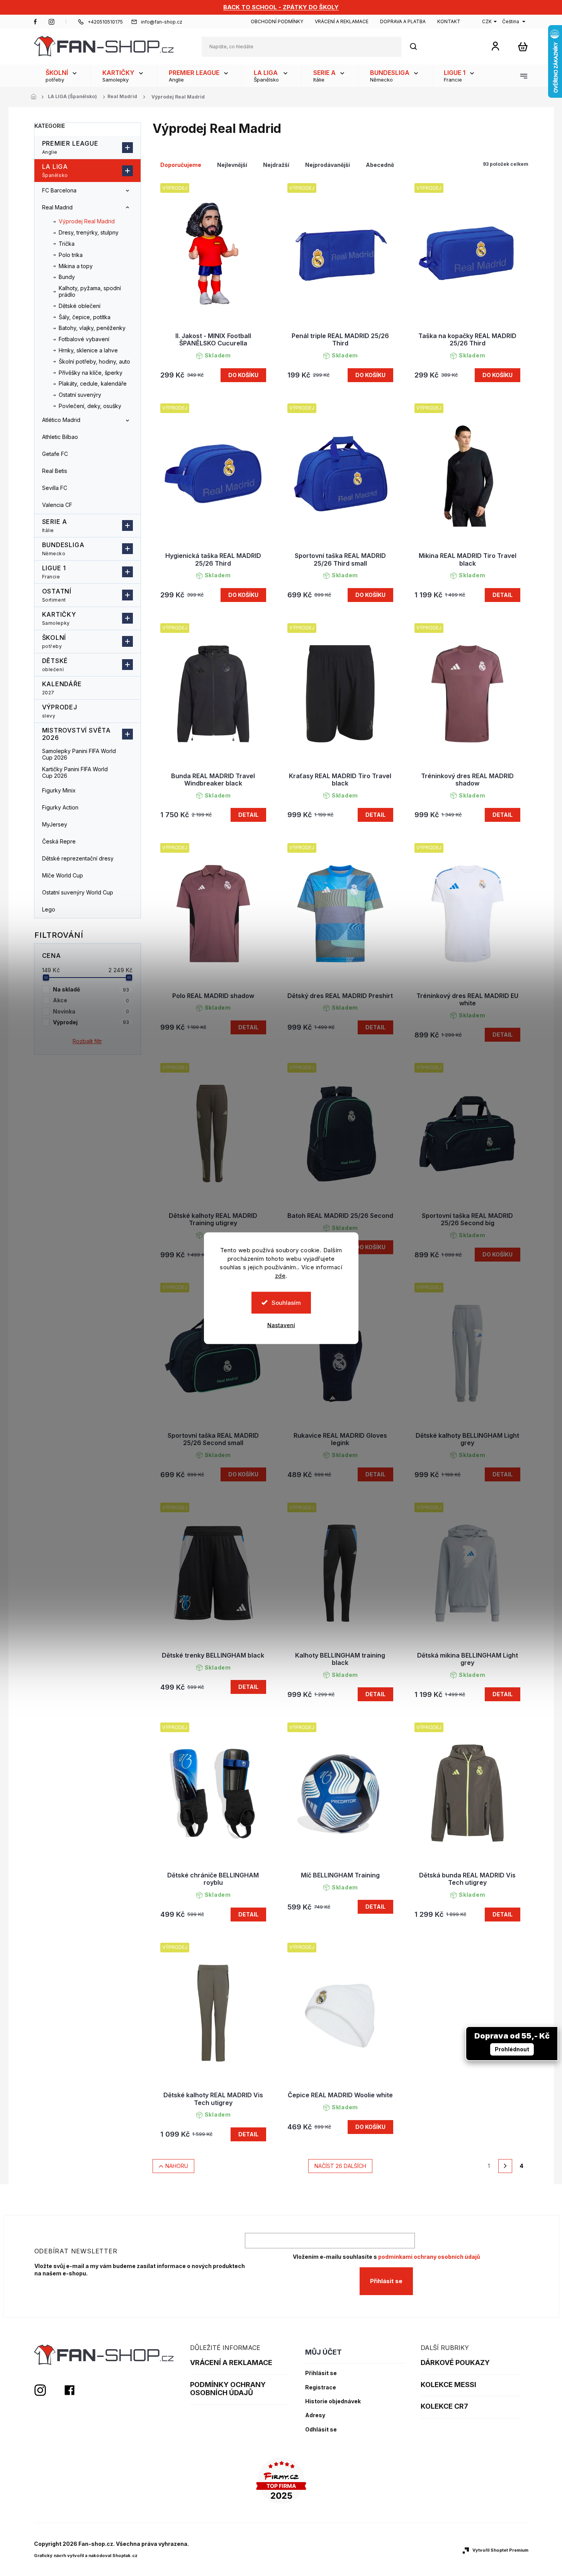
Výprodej (60, 711)
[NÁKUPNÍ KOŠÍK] (523, 47)
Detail (503, 595)
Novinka (91, 1011)
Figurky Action (60, 807)
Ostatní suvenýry (80, 395)
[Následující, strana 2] (505, 2166)
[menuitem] (62, 76)
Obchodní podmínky (277, 21)
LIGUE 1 (54, 572)
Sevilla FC (55, 488)
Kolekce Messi (448, 2385)
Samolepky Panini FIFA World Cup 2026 (79, 754)
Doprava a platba (403, 21)
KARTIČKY (59, 618)
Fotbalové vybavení (84, 339)
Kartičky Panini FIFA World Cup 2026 (75, 772)
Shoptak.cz (125, 2556)
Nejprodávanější (328, 165)
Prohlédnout (512, 2049)
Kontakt (449, 21)
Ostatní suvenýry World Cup (78, 892)
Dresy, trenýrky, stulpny (89, 232)
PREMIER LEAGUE (70, 147)
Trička (67, 244)
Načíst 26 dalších (340, 2166)
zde (280, 1275)
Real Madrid (57, 207)
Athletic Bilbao (60, 437)
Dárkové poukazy (455, 2363)
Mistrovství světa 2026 (77, 734)
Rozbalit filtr (87, 1041)
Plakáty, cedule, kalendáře (93, 383)
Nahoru (177, 2166)
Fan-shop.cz (36, 22)
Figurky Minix (59, 790)
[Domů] (36, 97)
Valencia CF (57, 505)
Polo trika (71, 255)
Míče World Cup (63, 875)
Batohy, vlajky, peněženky (92, 328)
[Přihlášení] (495, 46)
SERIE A (55, 525)
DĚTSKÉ (55, 665)
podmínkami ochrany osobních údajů (429, 2257)
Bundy (67, 277)
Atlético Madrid (61, 420)
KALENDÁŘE (62, 688)
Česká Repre (59, 841)
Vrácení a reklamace (342, 21)
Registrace (321, 2387)
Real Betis (55, 471)
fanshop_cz (51, 22)
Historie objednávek (333, 2401)
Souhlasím (286, 1302)
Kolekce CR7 (444, 2406)
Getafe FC (55, 454)
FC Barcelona (59, 190)
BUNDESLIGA (63, 549)
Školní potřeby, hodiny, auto (94, 361)
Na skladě (91, 989)
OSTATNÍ (57, 595)
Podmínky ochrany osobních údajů (228, 2389)
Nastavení (281, 1325)
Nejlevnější (232, 165)
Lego (49, 909)
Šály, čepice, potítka (85, 317)
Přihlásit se (386, 2281)
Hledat (418, 47)
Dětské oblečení (80, 306)
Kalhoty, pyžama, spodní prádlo (90, 291)
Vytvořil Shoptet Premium (500, 2550)
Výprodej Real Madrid (87, 221)
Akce (91, 1000)
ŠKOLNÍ (54, 641)
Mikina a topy (76, 266)
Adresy (315, 2415)
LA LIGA (55, 170)
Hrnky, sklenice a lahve (88, 350)
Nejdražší (276, 165)
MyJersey (55, 824)
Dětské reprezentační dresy (78, 858)
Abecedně (380, 165)
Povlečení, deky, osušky (90, 406)
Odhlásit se (321, 2430)
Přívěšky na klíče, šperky (91, 373)
